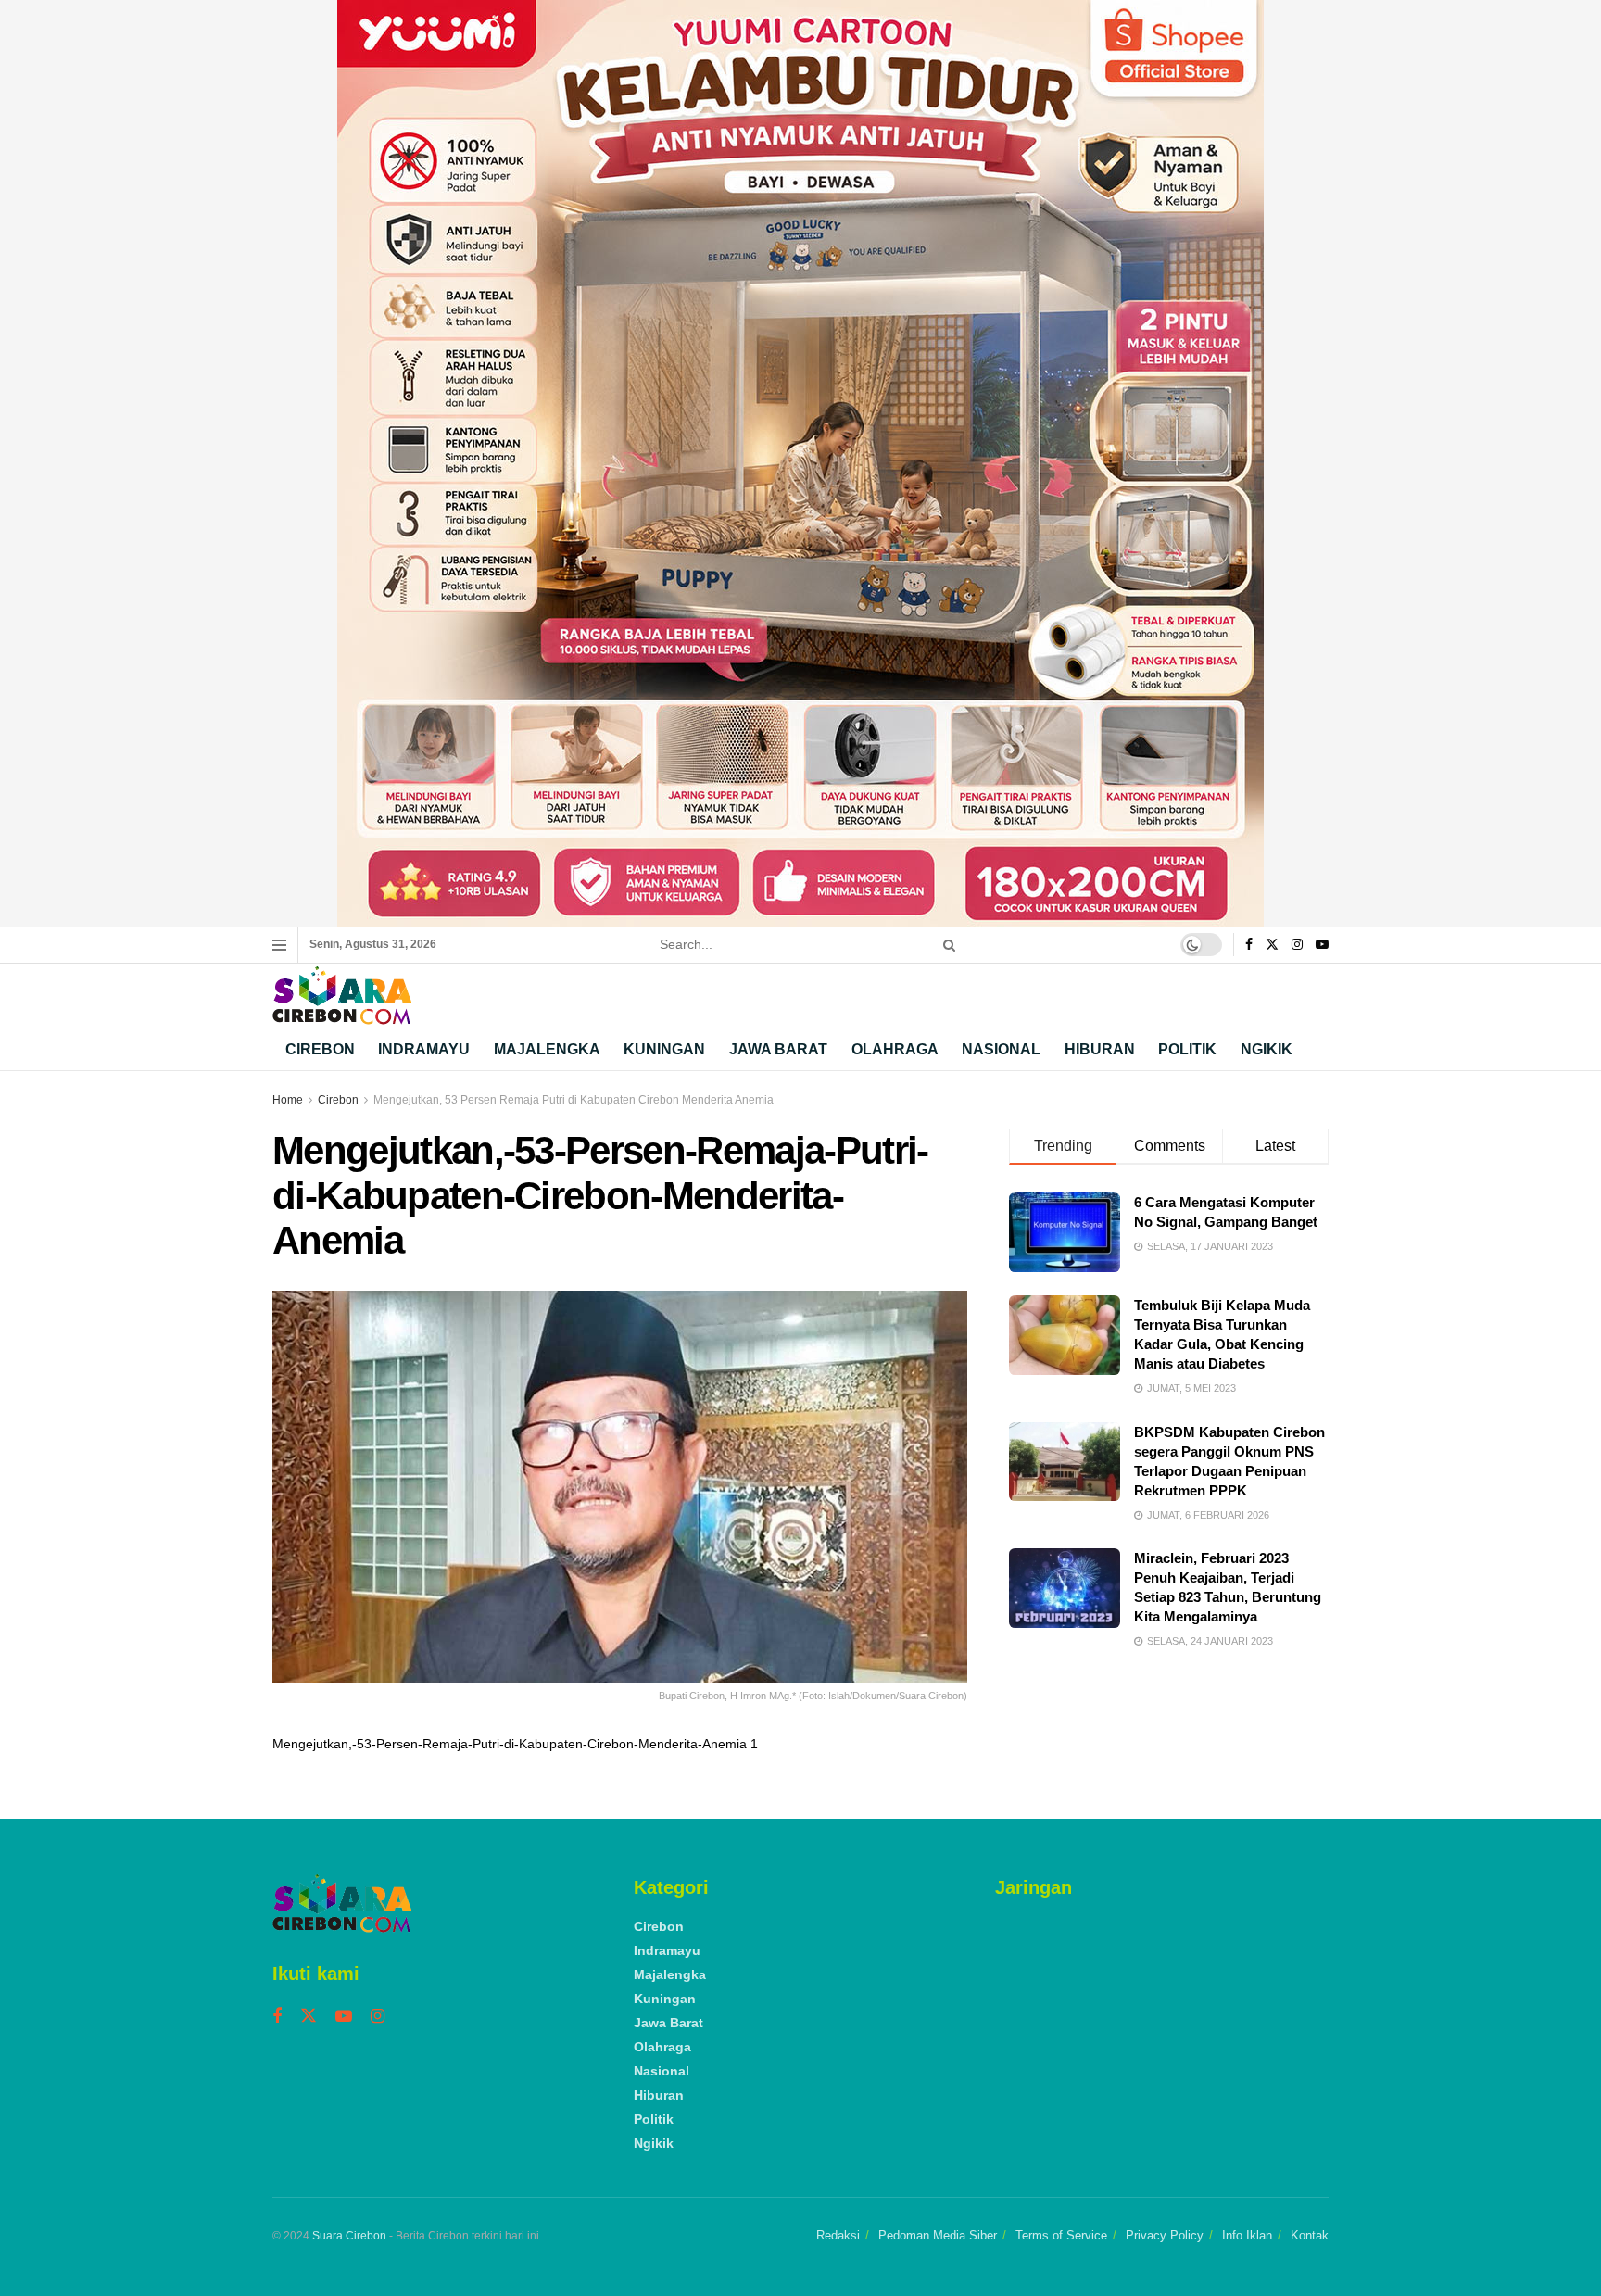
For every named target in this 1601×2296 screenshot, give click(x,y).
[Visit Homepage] (342, 996)
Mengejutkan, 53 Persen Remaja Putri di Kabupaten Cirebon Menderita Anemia (574, 1100)
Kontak (1310, 2235)
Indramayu (424, 1049)
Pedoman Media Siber (938, 2235)
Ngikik (1267, 1049)
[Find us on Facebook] (1249, 945)
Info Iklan (1247, 2235)
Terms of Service (1061, 2235)
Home (288, 1100)
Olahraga (895, 1049)
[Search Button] (946, 945)
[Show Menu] (279, 945)
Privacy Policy (1165, 2235)
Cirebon (320, 1049)
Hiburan (1100, 1049)
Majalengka (547, 1049)
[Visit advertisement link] (800, 463)
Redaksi (838, 2235)
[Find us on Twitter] (1272, 945)
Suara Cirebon (349, 2236)
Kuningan (664, 1049)
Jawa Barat (778, 1049)
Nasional (1001, 1049)
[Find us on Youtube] (1322, 945)
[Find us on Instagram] (1297, 945)
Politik (1187, 1049)
